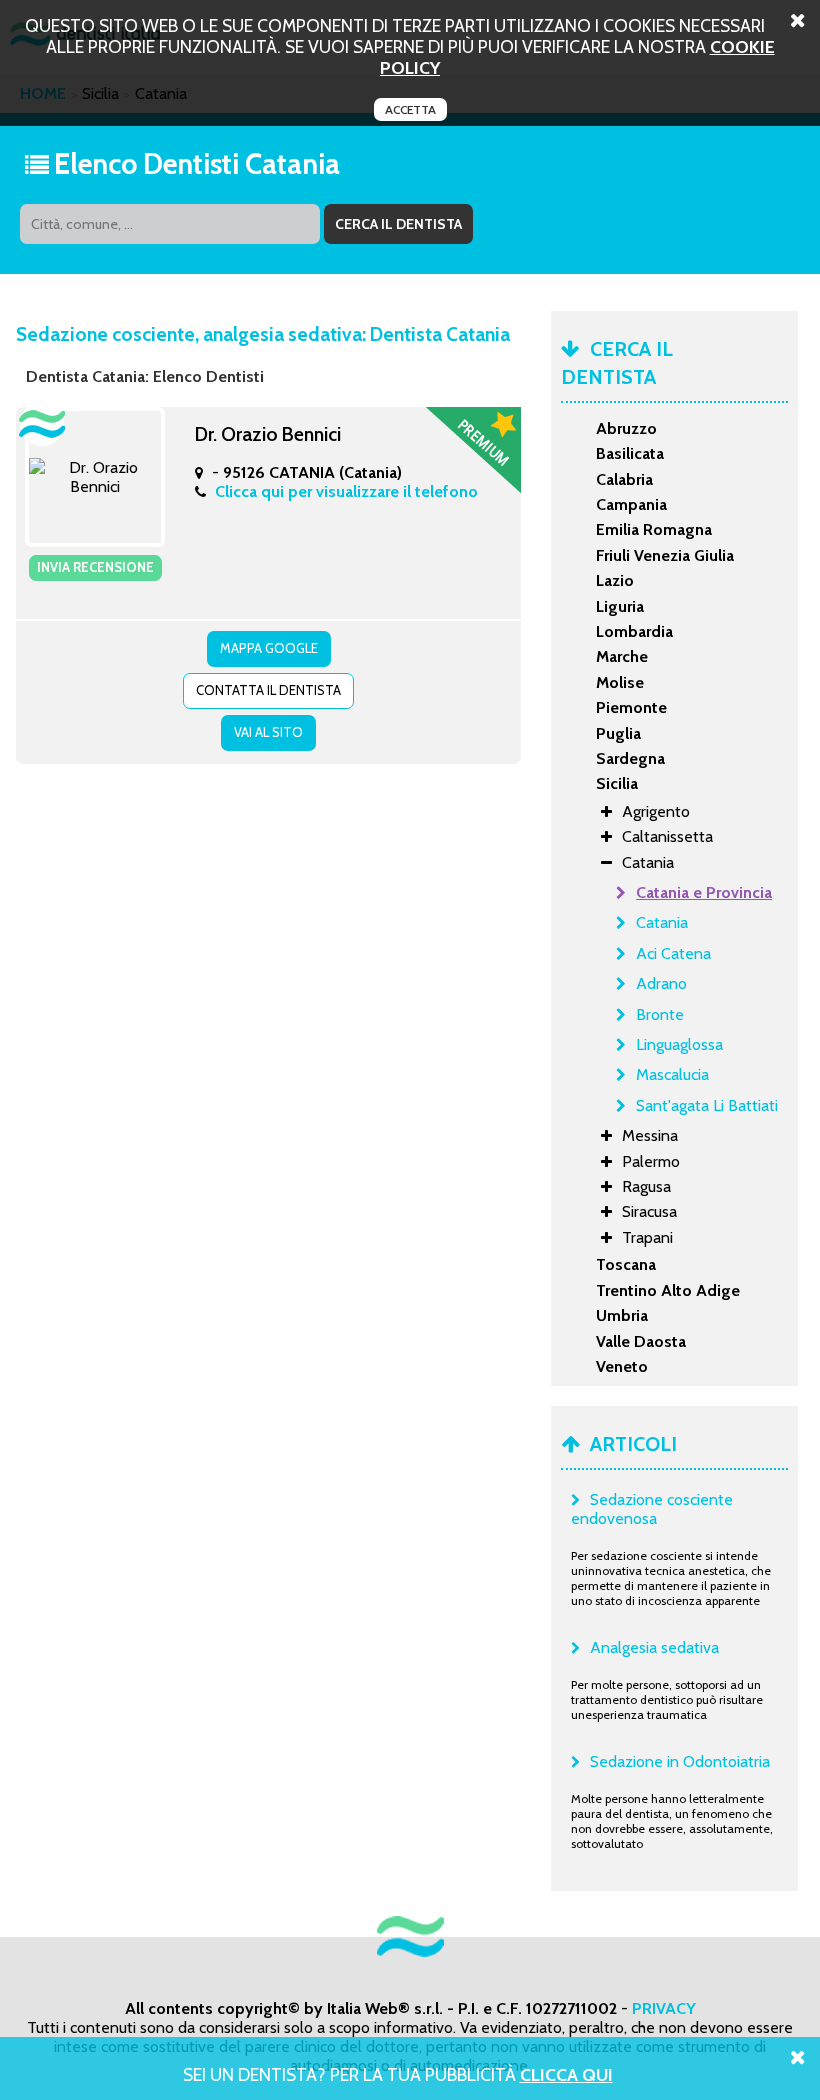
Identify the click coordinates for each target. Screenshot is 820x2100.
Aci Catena (673, 953)
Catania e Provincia (704, 892)
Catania (662, 922)
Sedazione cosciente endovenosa (652, 1509)
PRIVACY (664, 2008)
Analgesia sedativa (654, 1647)
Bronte (660, 1014)
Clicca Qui (566, 2074)
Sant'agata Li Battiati (707, 1105)
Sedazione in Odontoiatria (680, 1761)
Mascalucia (672, 1074)
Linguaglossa (679, 1044)
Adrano (661, 983)
